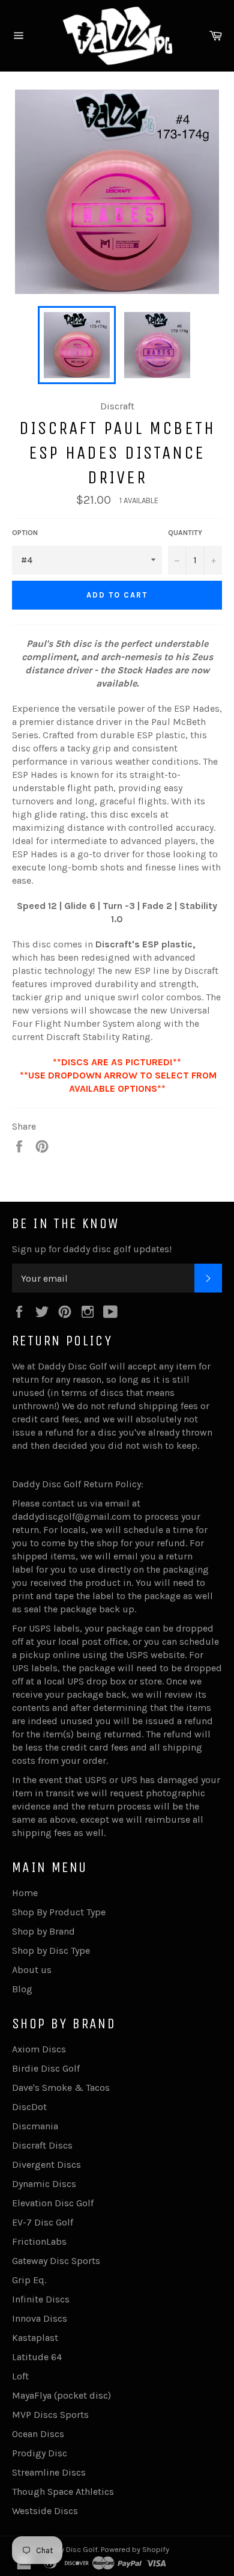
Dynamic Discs (44, 2184)
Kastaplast (35, 2338)
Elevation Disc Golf (53, 2203)
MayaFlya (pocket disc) (61, 2395)
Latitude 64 (37, 2357)
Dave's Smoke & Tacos (61, 2088)
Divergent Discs (46, 2165)
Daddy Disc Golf (70, 2549)
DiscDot (29, 2107)
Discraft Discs (42, 2145)
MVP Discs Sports (50, 2415)
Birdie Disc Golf (46, 2068)
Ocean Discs (38, 2434)
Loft (20, 2376)
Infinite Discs (41, 2299)
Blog (22, 1989)
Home (25, 1893)
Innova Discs (40, 2318)
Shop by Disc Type (51, 1950)
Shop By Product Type (59, 1912)
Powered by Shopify (135, 2549)
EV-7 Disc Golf (43, 2222)
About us (32, 1970)
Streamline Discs (49, 2472)
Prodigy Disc (40, 2453)
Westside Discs (45, 2511)
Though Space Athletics (63, 2492)
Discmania (35, 2126)
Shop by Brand (43, 1931)
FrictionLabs (39, 2241)
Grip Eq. (29, 2280)
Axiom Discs (39, 2049)
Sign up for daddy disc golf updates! (92, 1249)
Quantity (185, 533)
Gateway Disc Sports (56, 2261)
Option (25, 533)
